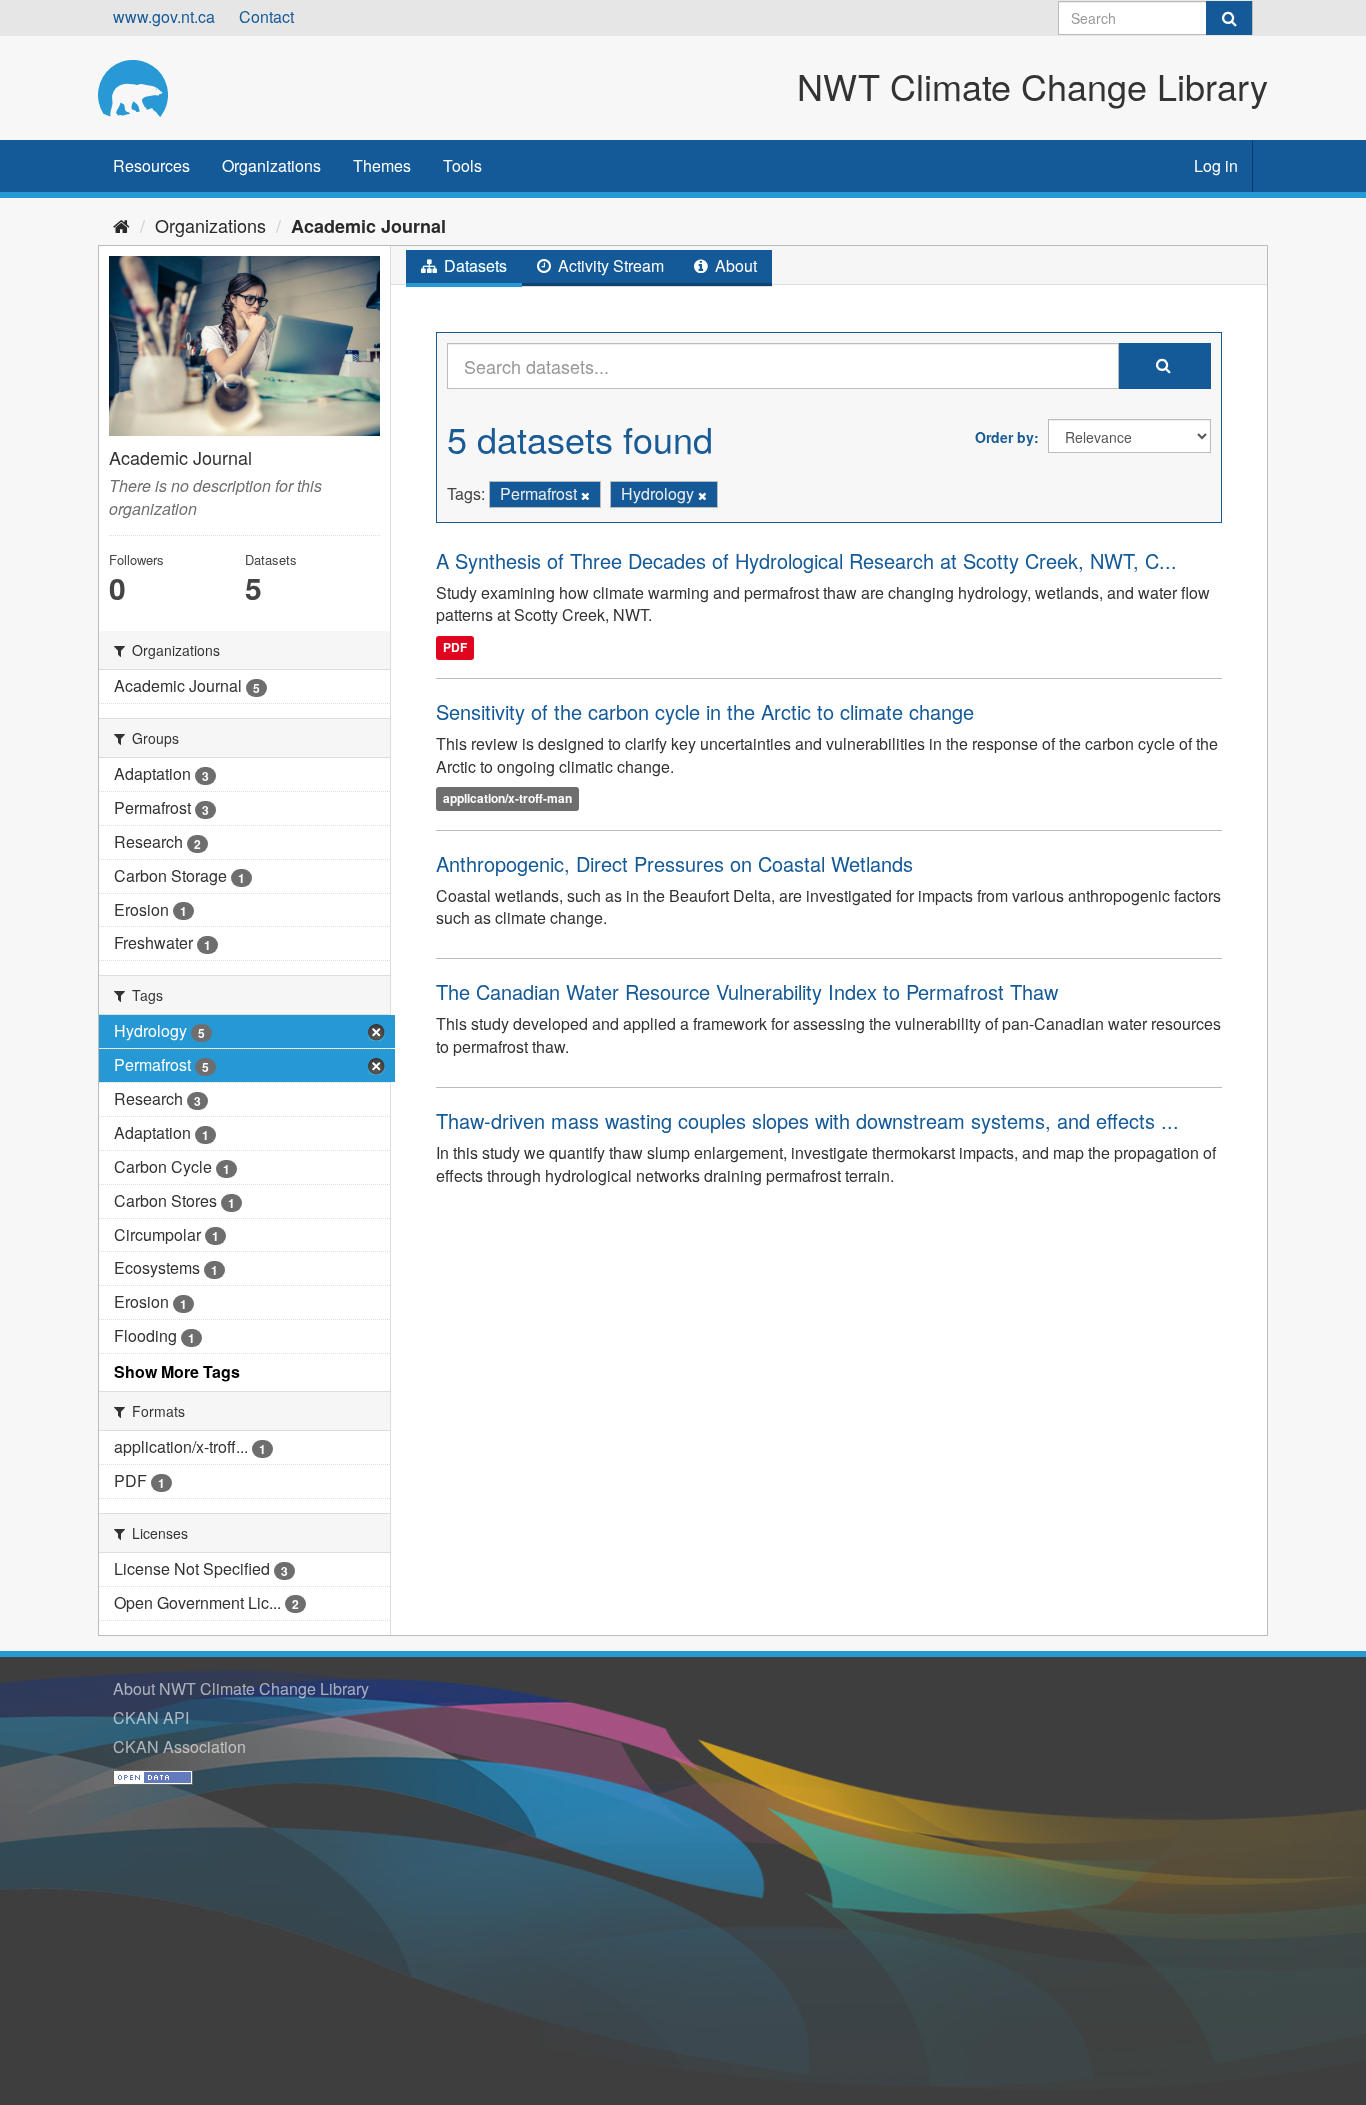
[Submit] (1229, 18)
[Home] (121, 225)
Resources (151, 165)
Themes (382, 165)
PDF (455, 647)
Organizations (271, 165)
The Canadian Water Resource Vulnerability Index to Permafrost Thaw (747, 991)
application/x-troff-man (507, 799)
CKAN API (151, 1717)
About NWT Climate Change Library (241, 1688)
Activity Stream (609, 265)
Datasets (473, 265)
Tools (462, 165)
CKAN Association (179, 1746)
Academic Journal (368, 226)
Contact (266, 16)
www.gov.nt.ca (164, 16)
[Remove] (585, 495)
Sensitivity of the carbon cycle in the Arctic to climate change (705, 711)
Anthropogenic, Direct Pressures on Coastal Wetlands (674, 863)
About (734, 265)
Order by (1004, 437)
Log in (1216, 165)
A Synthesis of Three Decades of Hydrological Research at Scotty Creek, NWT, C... (806, 560)
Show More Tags (177, 1371)
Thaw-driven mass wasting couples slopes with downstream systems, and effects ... (807, 1120)
